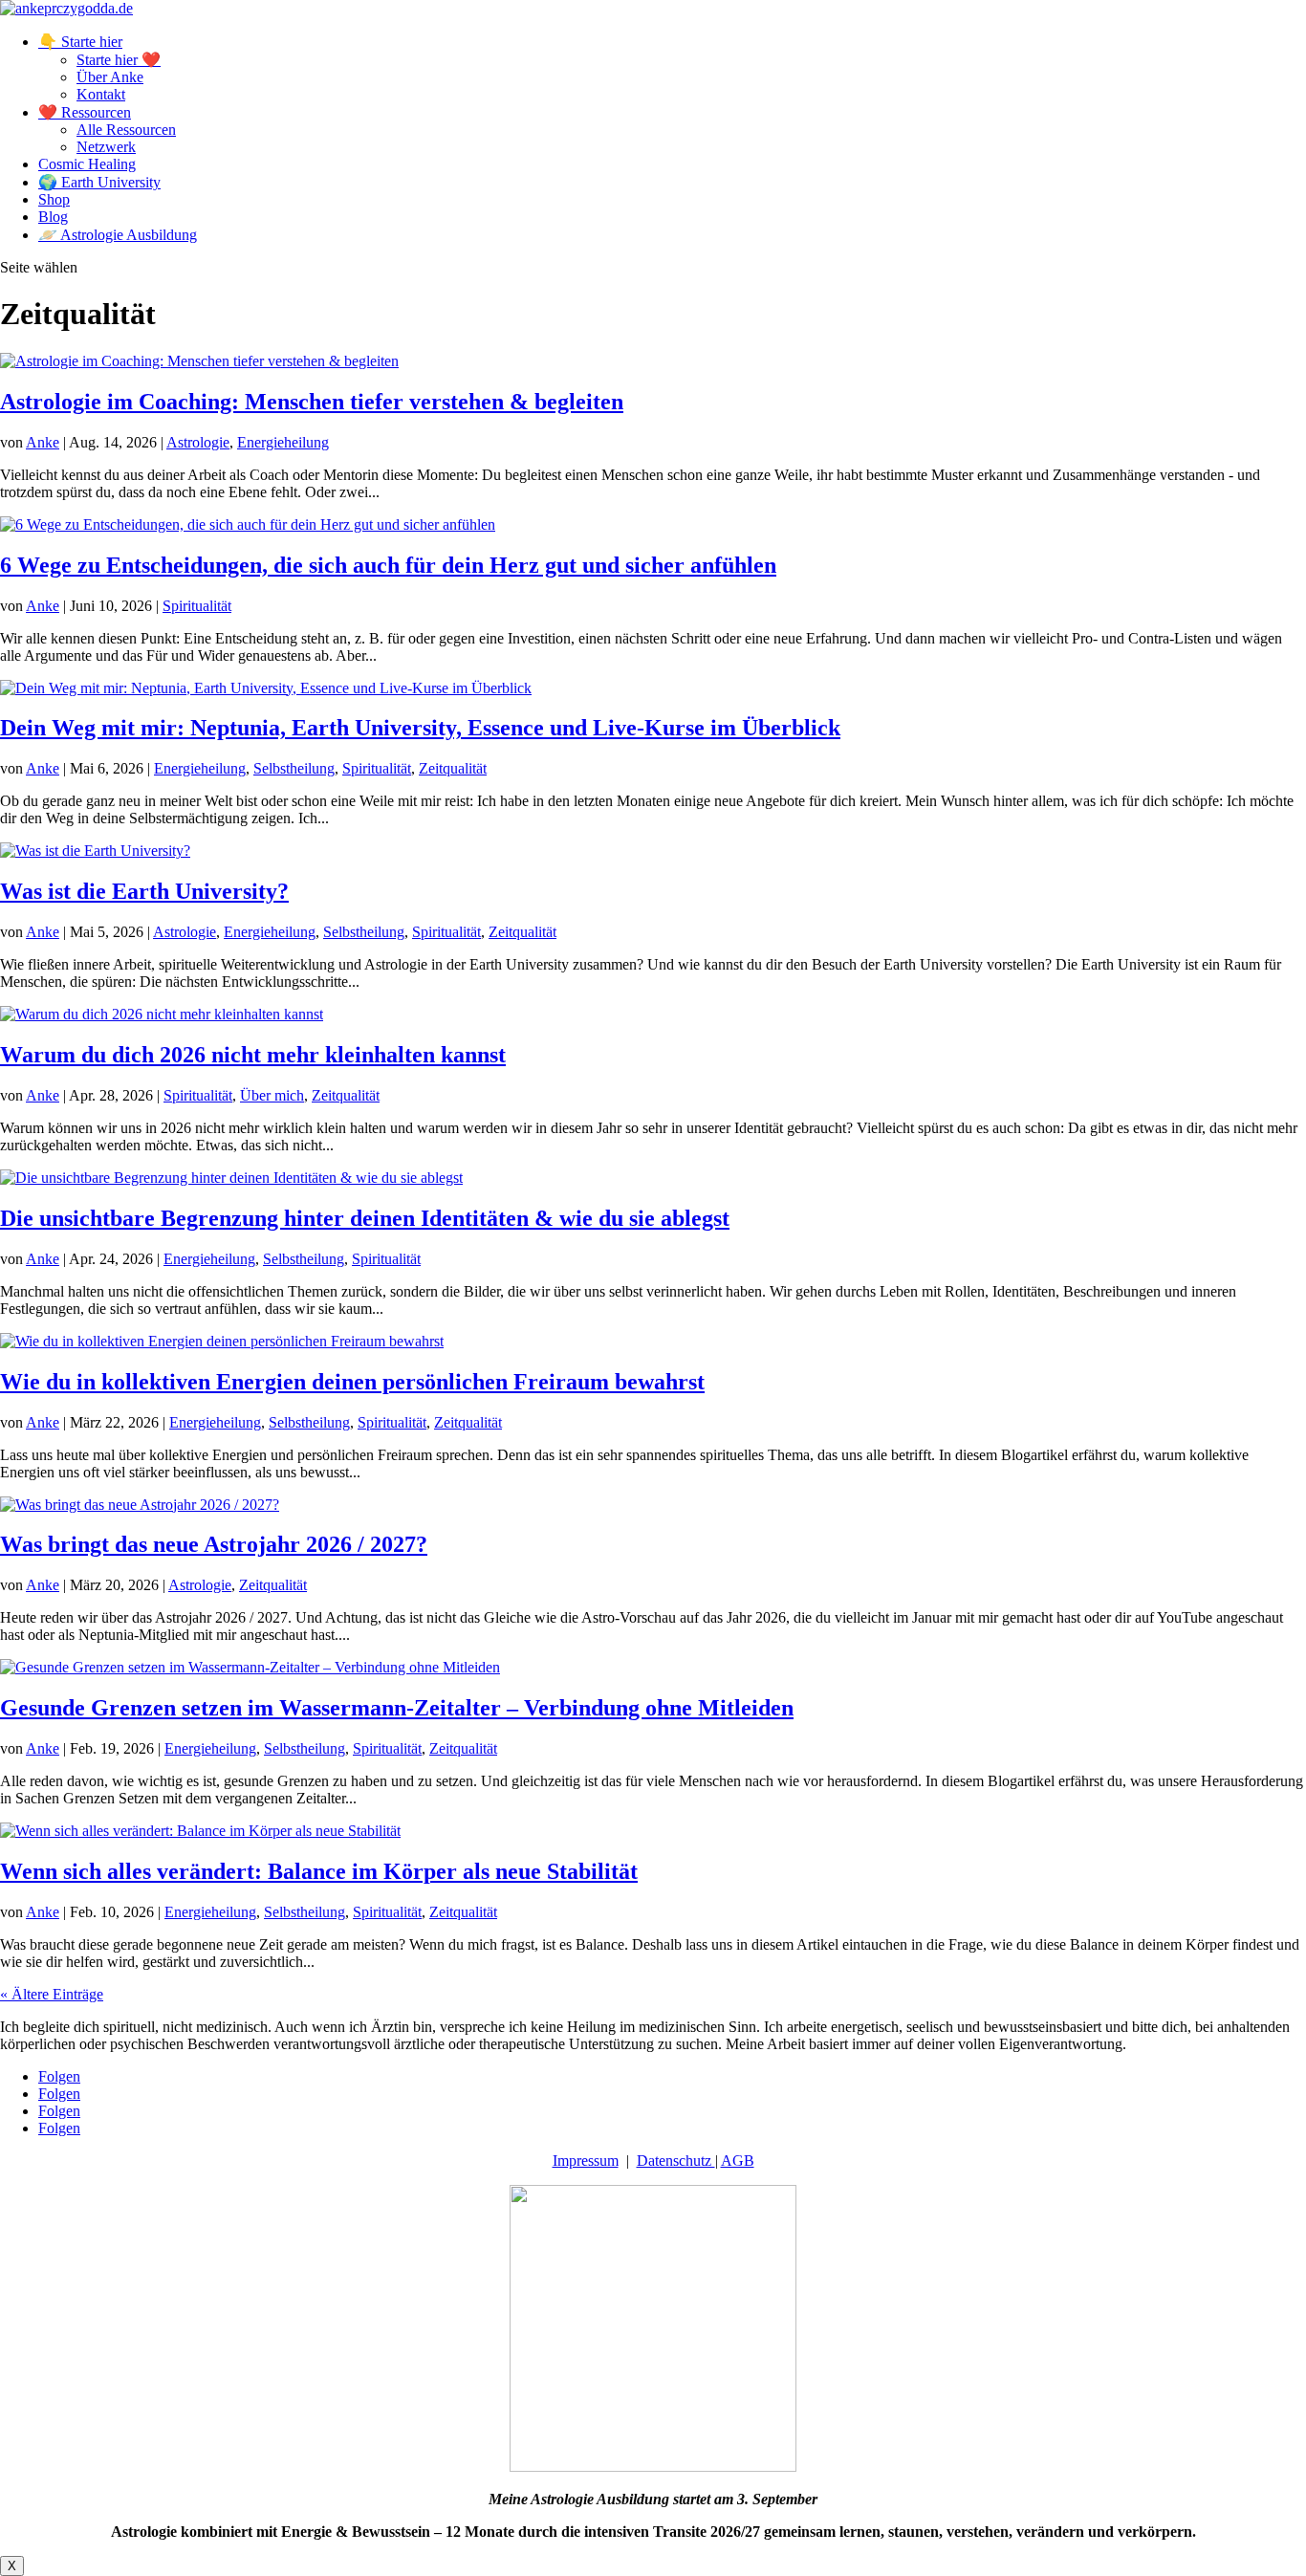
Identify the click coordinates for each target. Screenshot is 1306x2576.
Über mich (272, 1095)
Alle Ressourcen (126, 130)
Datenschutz (676, 2161)
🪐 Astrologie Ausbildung (118, 235)
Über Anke (110, 77)
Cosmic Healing (87, 164)
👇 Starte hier (80, 42)
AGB (738, 2161)
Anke (43, 442)
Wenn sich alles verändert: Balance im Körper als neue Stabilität (319, 1871)
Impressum (586, 2161)
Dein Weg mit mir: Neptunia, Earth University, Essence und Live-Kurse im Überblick (420, 728)
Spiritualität (197, 606)
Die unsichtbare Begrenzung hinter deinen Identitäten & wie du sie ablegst (365, 1218)
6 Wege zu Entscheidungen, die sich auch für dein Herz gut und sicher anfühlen (388, 565)
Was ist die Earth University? (144, 891)
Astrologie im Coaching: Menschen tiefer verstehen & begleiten (312, 402)
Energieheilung (283, 442)
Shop (54, 199)
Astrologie (198, 442)
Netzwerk (106, 147)
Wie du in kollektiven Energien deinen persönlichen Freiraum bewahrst (352, 1382)
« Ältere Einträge (52, 1994)
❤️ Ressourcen (85, 112)
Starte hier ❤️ (119, 60)
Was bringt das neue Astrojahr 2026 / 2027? (214, 1544)
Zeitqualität (453, 768)
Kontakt (101, 94)
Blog (53, 217)
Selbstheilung (294, 768)
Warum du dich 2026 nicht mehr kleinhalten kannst (253, 1055)
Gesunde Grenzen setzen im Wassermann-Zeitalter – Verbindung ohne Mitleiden (397, 1708)
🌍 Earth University (99, 182)
